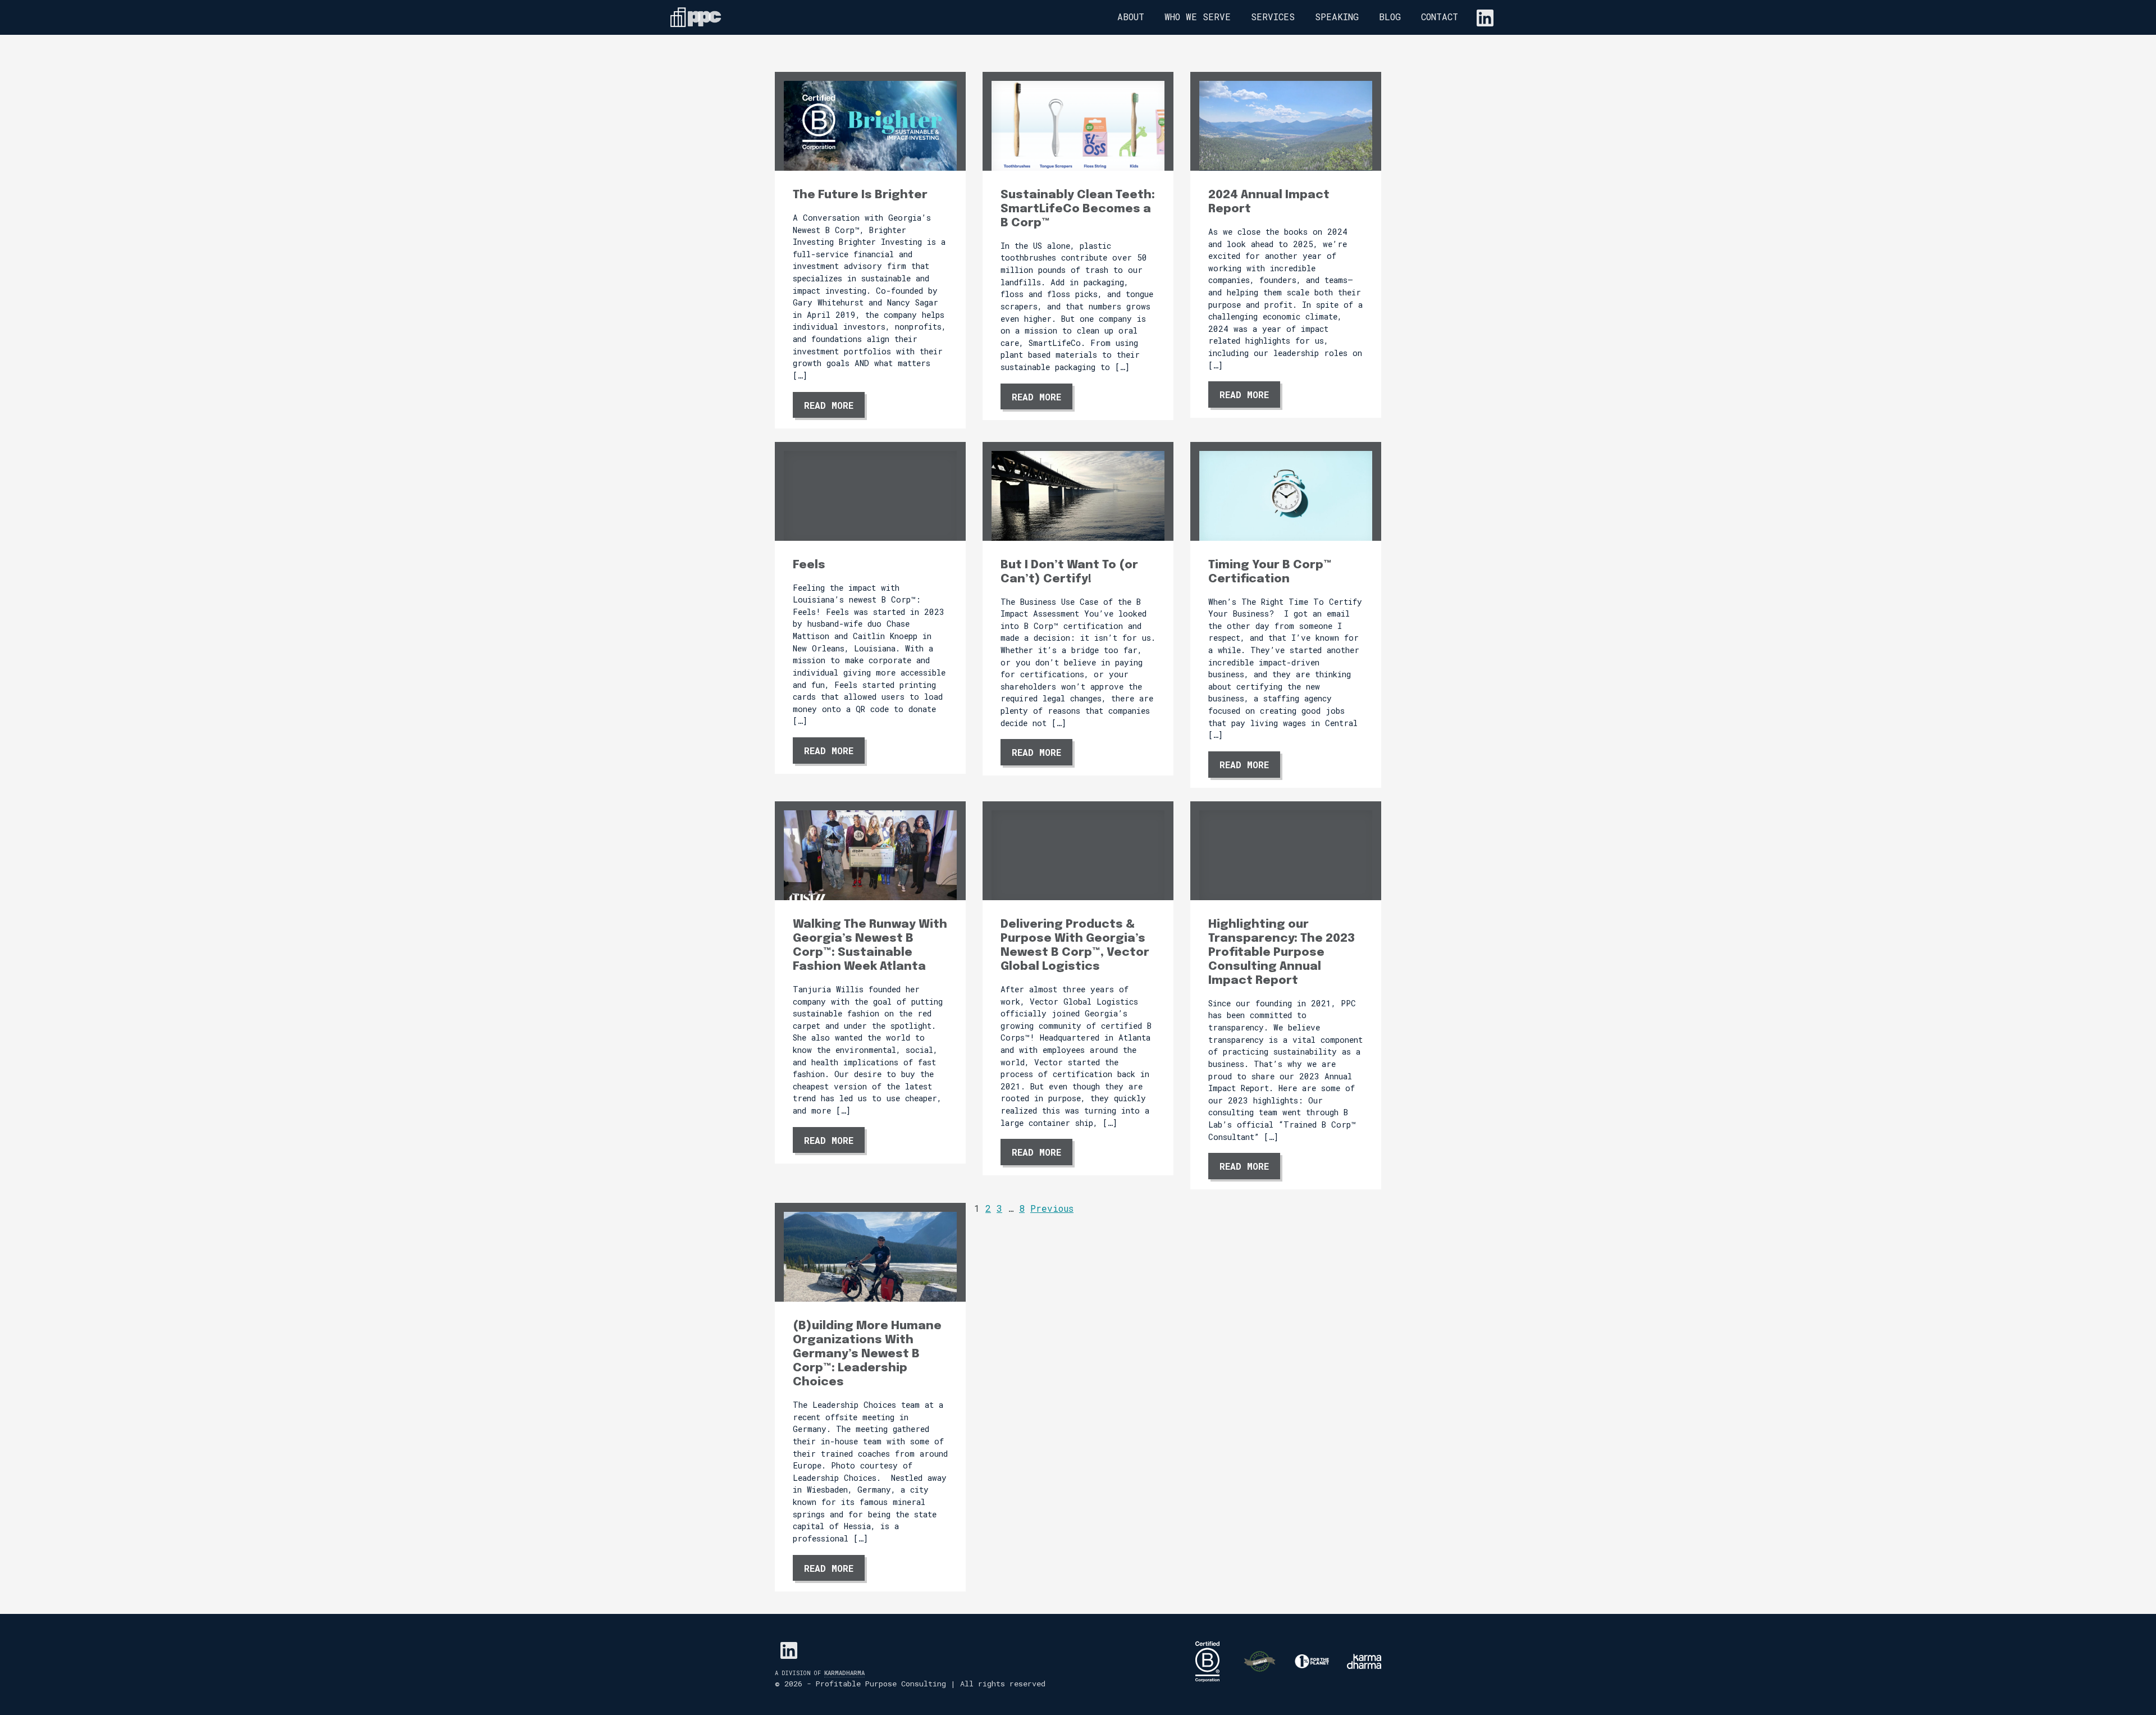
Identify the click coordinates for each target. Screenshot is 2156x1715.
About (1131, 17)
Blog (1390, 17)
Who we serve (1198, 17)
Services (1273, 17)
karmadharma (844, 1673)
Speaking (1337, 17)
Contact (1440, 17)
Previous (1052, 1208)
